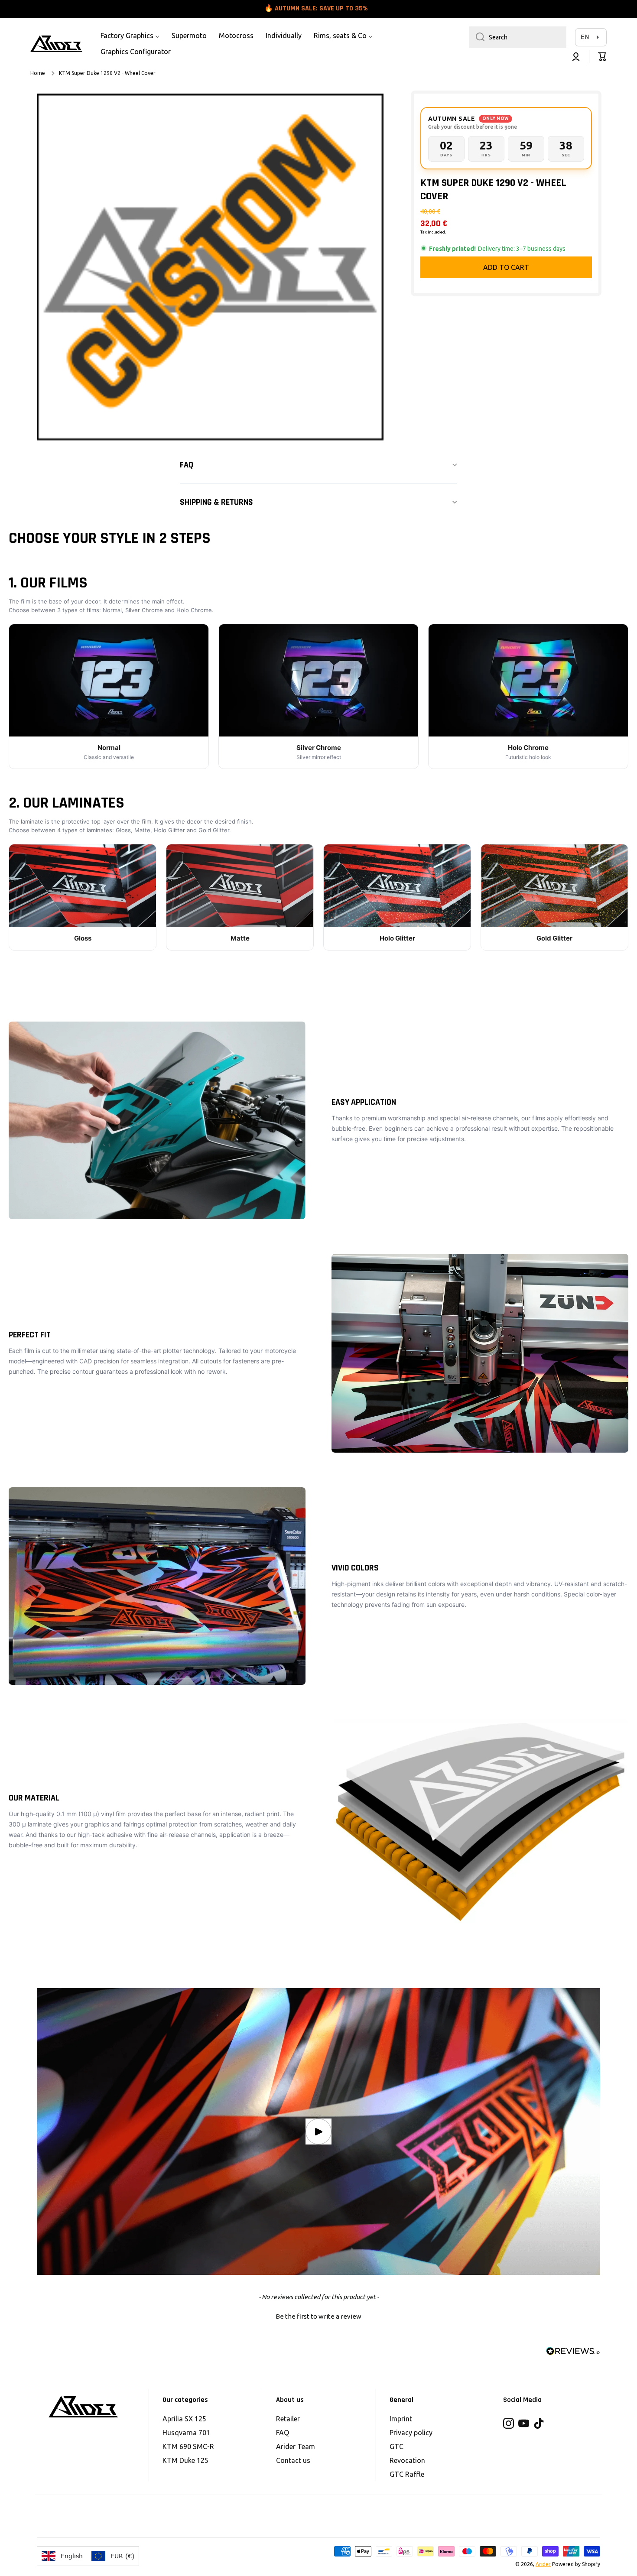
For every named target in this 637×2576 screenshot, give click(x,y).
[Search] (477, 37)
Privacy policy (411, 2433)
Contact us (293, 2460)
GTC (396, 2446)
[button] (602, 57)
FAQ (283, 2433)
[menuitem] (130, 36)
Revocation (407, 2460)
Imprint (401, 2419)
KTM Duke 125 (185, 2460)
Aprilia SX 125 (184, 2419)
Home (38, 73)
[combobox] (518, 37)
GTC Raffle (407, 2474)
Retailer (288, 2419)
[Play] (318, 2132)
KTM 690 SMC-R (188, 2446)
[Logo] (56, 44)
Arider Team (296, 2446)
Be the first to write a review (318, 2316)
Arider (543, 2564)
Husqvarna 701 (186, 2433)
